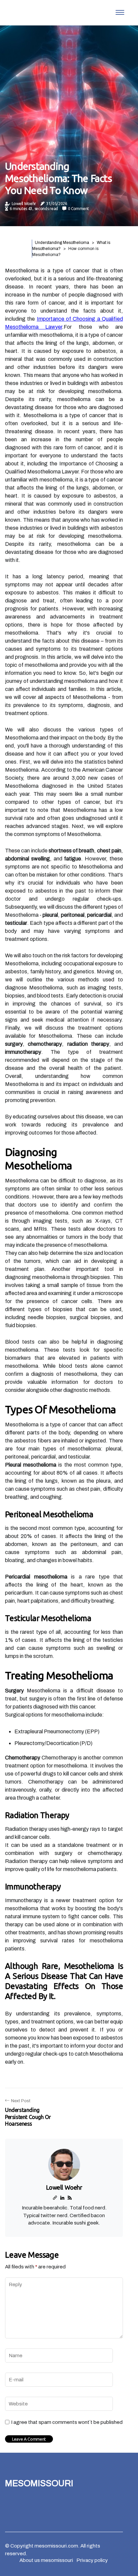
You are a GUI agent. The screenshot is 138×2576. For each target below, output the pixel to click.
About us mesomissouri (46, 2560)
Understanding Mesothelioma (62, 243)
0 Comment (79, 209)
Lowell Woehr (24, 204)
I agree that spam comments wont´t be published (67, 2422)
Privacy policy (92, 2560)
